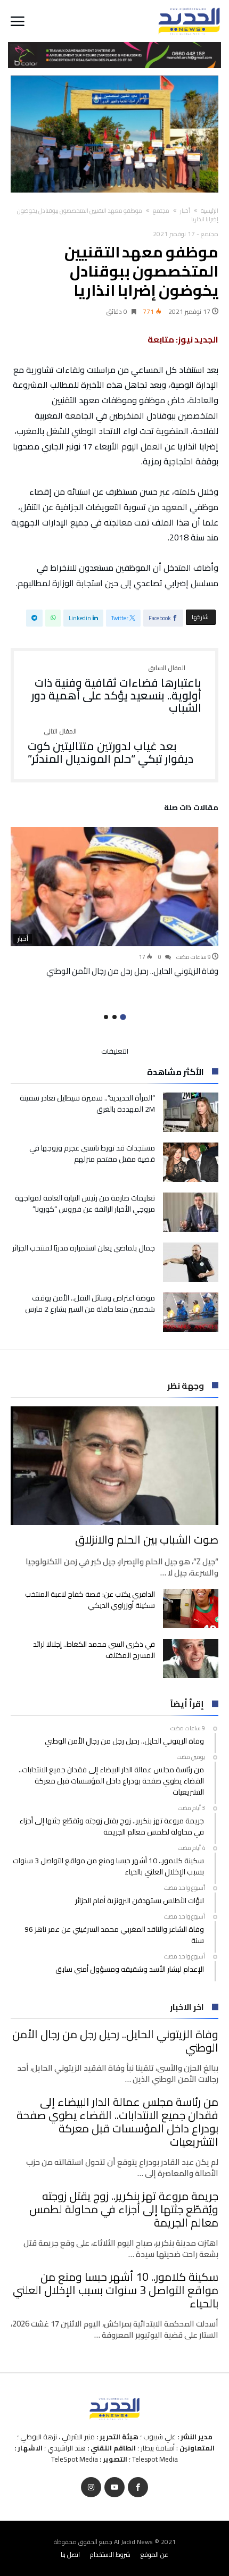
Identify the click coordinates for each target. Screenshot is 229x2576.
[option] (114, 902)
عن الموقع (154, 2554)
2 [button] (114, 1017)
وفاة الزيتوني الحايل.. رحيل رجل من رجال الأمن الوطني (132, 971)
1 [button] (123, 1017)
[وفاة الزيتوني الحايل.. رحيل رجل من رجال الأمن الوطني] (114, 887)
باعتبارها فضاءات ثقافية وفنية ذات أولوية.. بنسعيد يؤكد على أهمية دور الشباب (116, 690)
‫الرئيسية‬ (210, 211)
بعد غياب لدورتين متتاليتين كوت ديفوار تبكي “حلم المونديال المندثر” (111, 747)
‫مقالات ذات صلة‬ (191, 809)
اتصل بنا (70, 2554)
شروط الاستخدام (110, 2554)
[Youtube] (114, 2487)
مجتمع (161, 211)
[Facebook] (138, 2487)
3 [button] (106, 1017)
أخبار (185, 211)
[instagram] (91, 2487)
